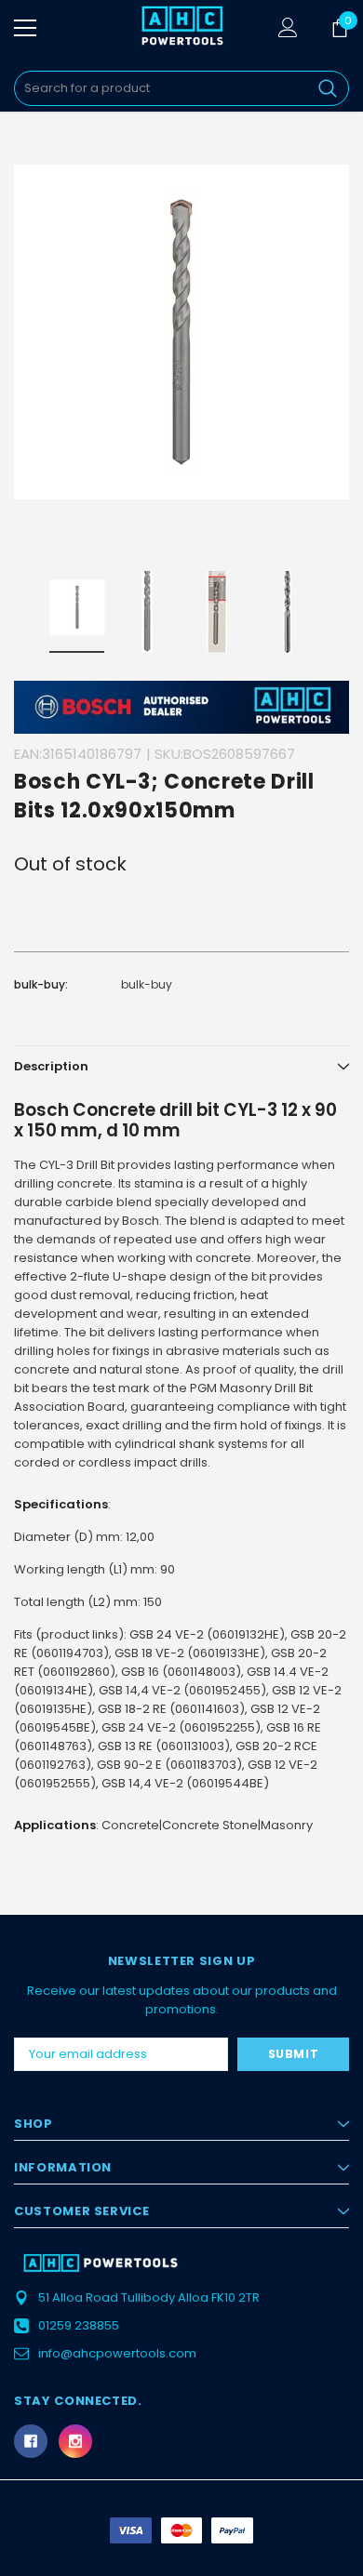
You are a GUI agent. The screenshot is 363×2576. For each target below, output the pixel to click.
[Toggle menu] (25, 28)
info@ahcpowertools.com (117, 2353)
